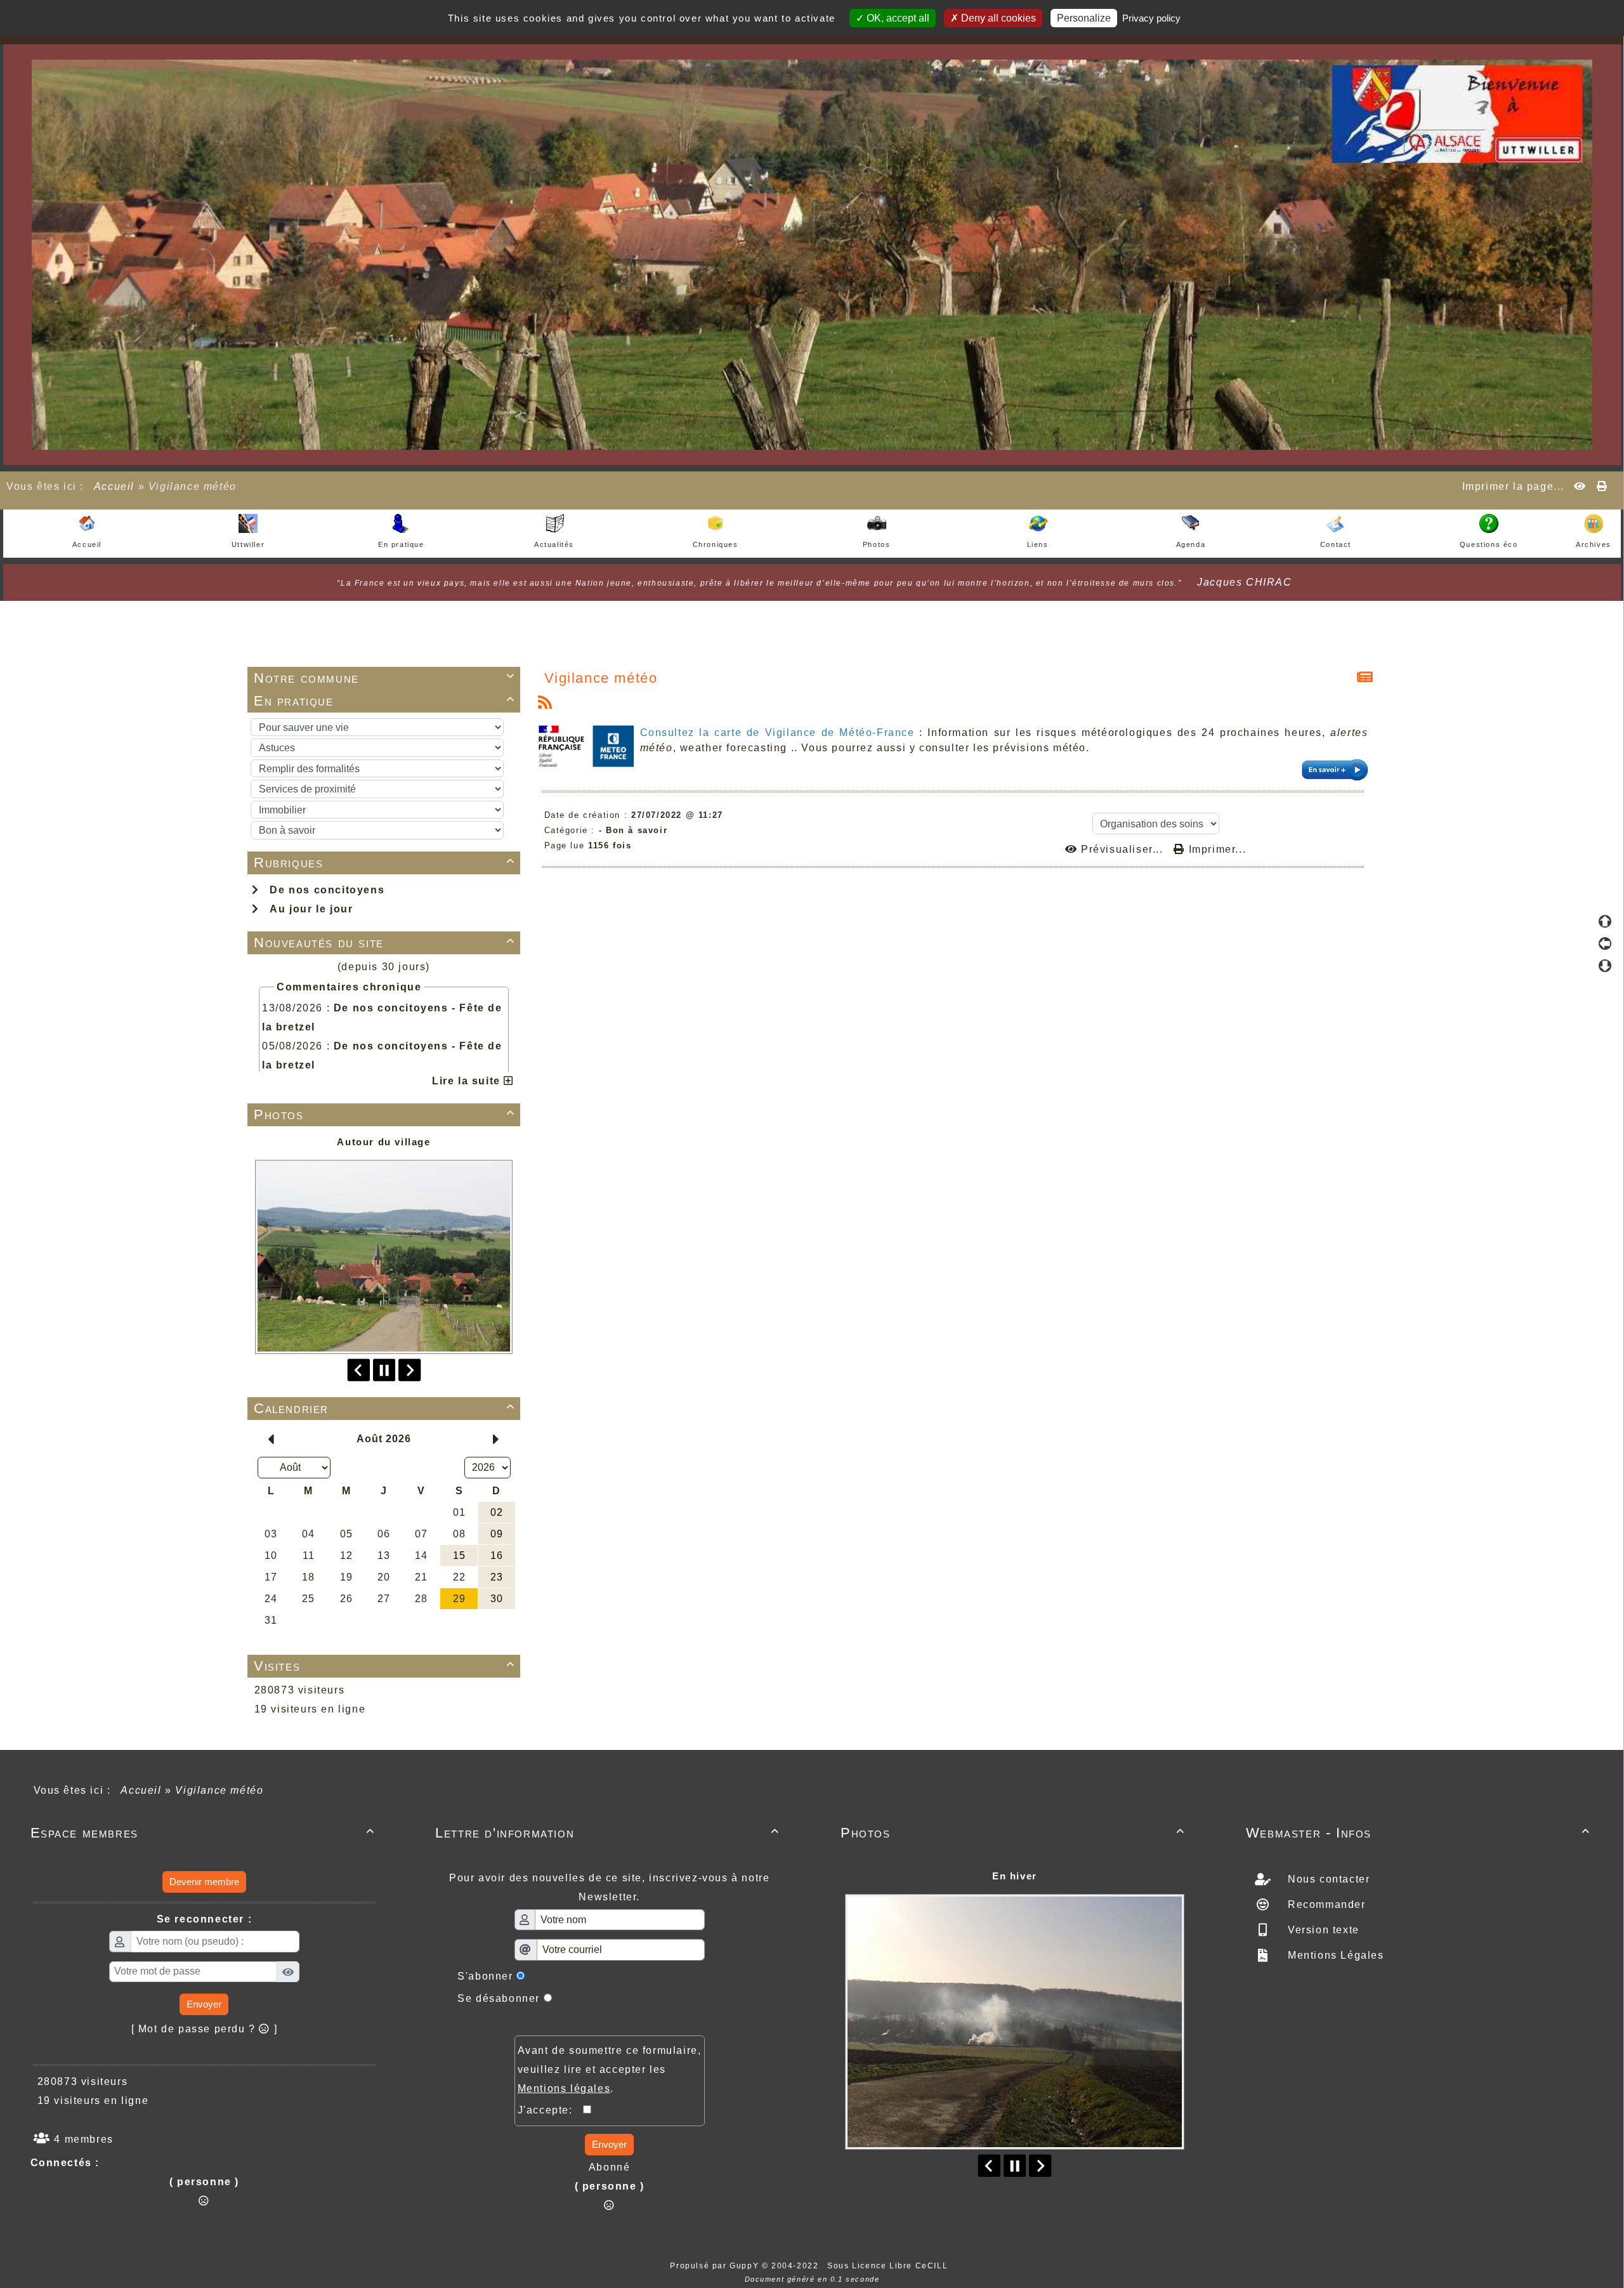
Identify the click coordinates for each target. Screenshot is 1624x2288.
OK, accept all (897, 18)
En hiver (1015, 1876)
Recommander (1325, 1904)
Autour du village (383, 1142)
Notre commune (384, 678)
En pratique (384, 701)
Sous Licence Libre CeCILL (889, 2266)
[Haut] (1605, 921)
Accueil (114, 486)
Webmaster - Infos (1418, 1833)
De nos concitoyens (324, 890)
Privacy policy (1151, 18)
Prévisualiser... (1122, 849)
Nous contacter (1327, 1879)
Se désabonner (499, 1998)
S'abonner (485, 1976)
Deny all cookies (997, 18)
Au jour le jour (308, 909)
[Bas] (1605, 966)
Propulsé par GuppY (716, 2266)
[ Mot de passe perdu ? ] (205, 2029)
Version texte (1321, 1930)
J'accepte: (551, 2110)
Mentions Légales (1334, 1955)
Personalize (1084, 18)
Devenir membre (204, 1882)
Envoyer (204, 2004)
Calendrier (384, 1408)
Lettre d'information (607, 1833)
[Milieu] (1605, 943)
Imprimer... (1215, 849)
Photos (384, 1114)
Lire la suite (468, 1081)
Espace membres (203, 1833)
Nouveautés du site (384, 943)
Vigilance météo (601, 678)
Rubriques (384, 863)
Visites (384, 1666)
